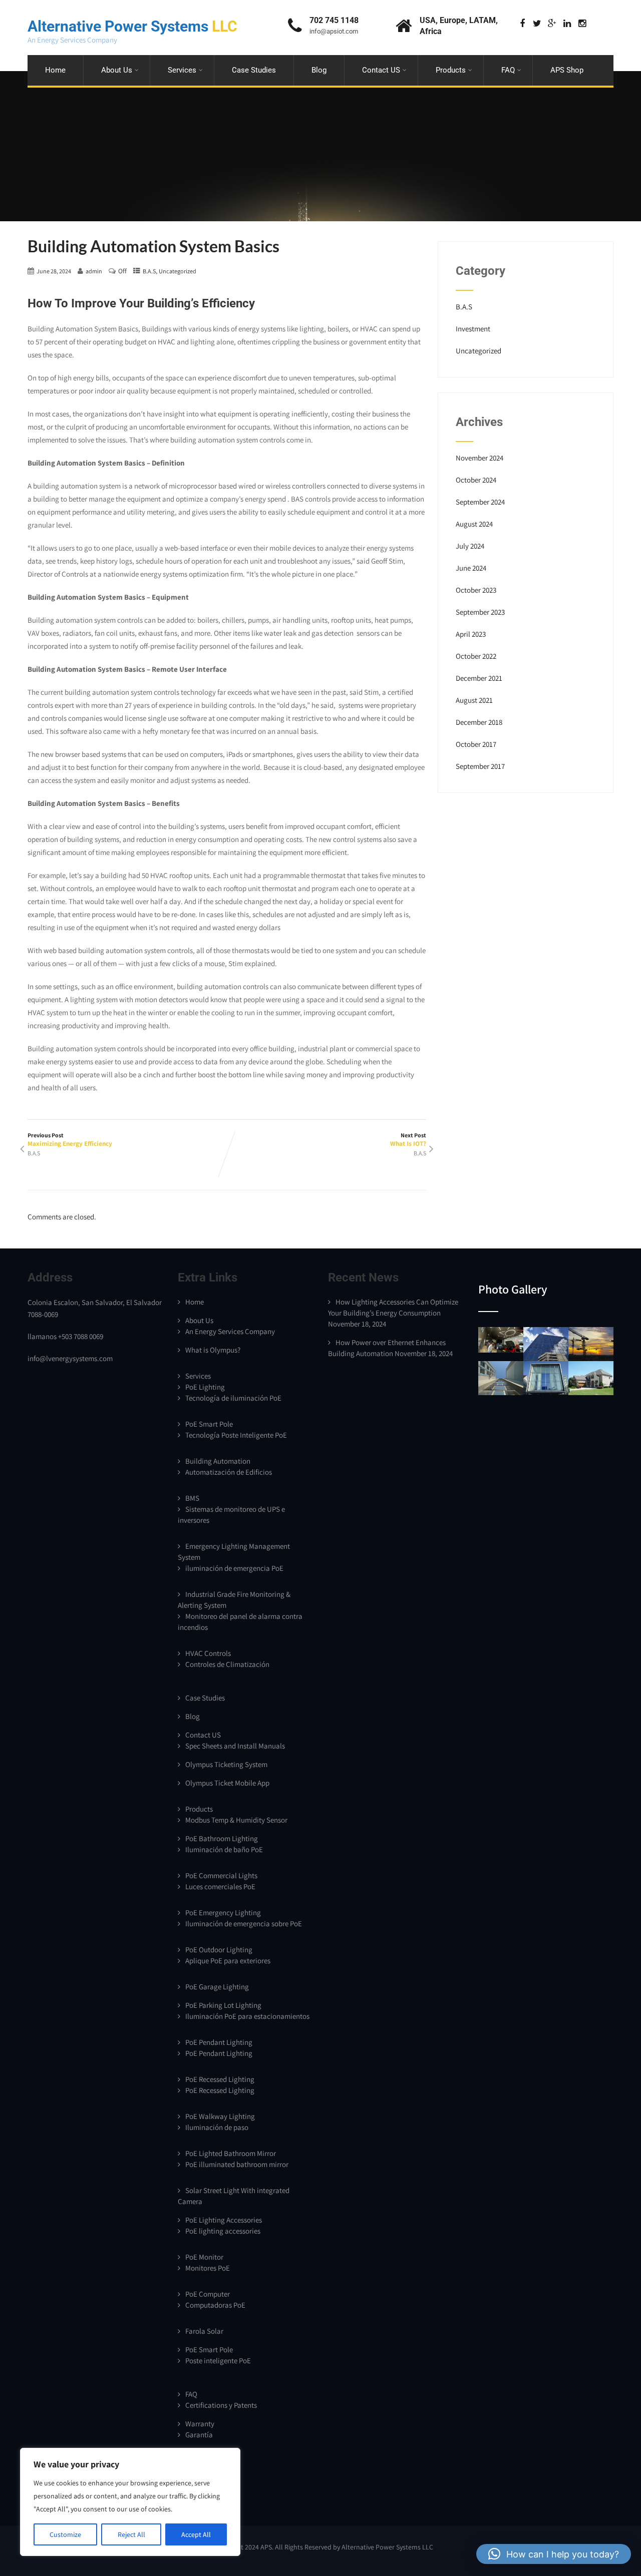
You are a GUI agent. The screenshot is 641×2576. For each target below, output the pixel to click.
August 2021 (474, 700)
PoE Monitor (204, 2257)
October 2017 (476, 744)
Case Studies (254, 70)
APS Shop (567, 70)
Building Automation (218, 1461)
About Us (117, 70)
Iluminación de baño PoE (224, 1849)
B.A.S (149, 271)
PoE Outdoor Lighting (219, 1950)
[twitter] (537, 24)
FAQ (508, 70)
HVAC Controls (208, 1653)
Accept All (196, 2534)
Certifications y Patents (221, 2405)
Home (55, 70)
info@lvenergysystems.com (70, 1358)
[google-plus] (552, 24)
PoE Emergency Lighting (223, 1912)
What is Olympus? (213, 1350)
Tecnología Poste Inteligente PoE (236, 1435)
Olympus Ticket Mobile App (227, 1783)
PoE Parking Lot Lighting (223, 2005)
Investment (473, 329)
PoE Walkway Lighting (220, 2116)
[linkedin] (567, 24)
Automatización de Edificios (229, 1472)
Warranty (200, 2424)
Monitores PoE (208, 2268)
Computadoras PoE (215, 2305)
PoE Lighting (205, 1387)
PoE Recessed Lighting (220, 2079)
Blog (319, 70)
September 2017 (480, 766)
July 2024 (470, 546)
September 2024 (480, 502)
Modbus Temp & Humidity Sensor (236, 1820)
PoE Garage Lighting (217, 1987)
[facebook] (522, 24)
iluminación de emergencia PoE (234, 1568)
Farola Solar (204, 2331)
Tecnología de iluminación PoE (233, 1398)
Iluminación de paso (217, 2127)
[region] (130, 2502)
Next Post (408, 1140)
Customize (65, 2534)
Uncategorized (178, 271)
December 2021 (479, 678)
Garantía (199, 2435)
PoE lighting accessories (223, 2231)
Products (451, 70)
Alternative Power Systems (132, 26)
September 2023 (480, 612)
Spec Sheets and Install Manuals (235, 1746)
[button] (554, 2554)
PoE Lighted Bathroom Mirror (231, 2153)
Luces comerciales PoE (220, 1886)
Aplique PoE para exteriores (228, 1961)
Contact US (381, 70)
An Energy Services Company (230, 1331)
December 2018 (479, 722)
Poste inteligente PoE (218, 2360)
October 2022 (476, 656)
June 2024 (471, 568)
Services (182, 70)
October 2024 (476, 480)
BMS (192, 1498)
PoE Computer (208, 2294)
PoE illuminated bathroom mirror (237, 2164)
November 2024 (479, 458)
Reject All (131, 2534)
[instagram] (582, 24)
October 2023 (476, 590)
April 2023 (471, 634)
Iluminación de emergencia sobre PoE (244, 1923)
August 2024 (474, 524)
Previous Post (70, 1140)
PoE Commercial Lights (221, 1875)
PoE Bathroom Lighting (222, 1838)
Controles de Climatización (227, 1664)
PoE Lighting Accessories (224, 2220)
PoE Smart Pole (209, 1424)
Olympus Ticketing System (226, 1764)
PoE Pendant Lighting (219, 2042)
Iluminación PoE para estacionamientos (247, 2016)
